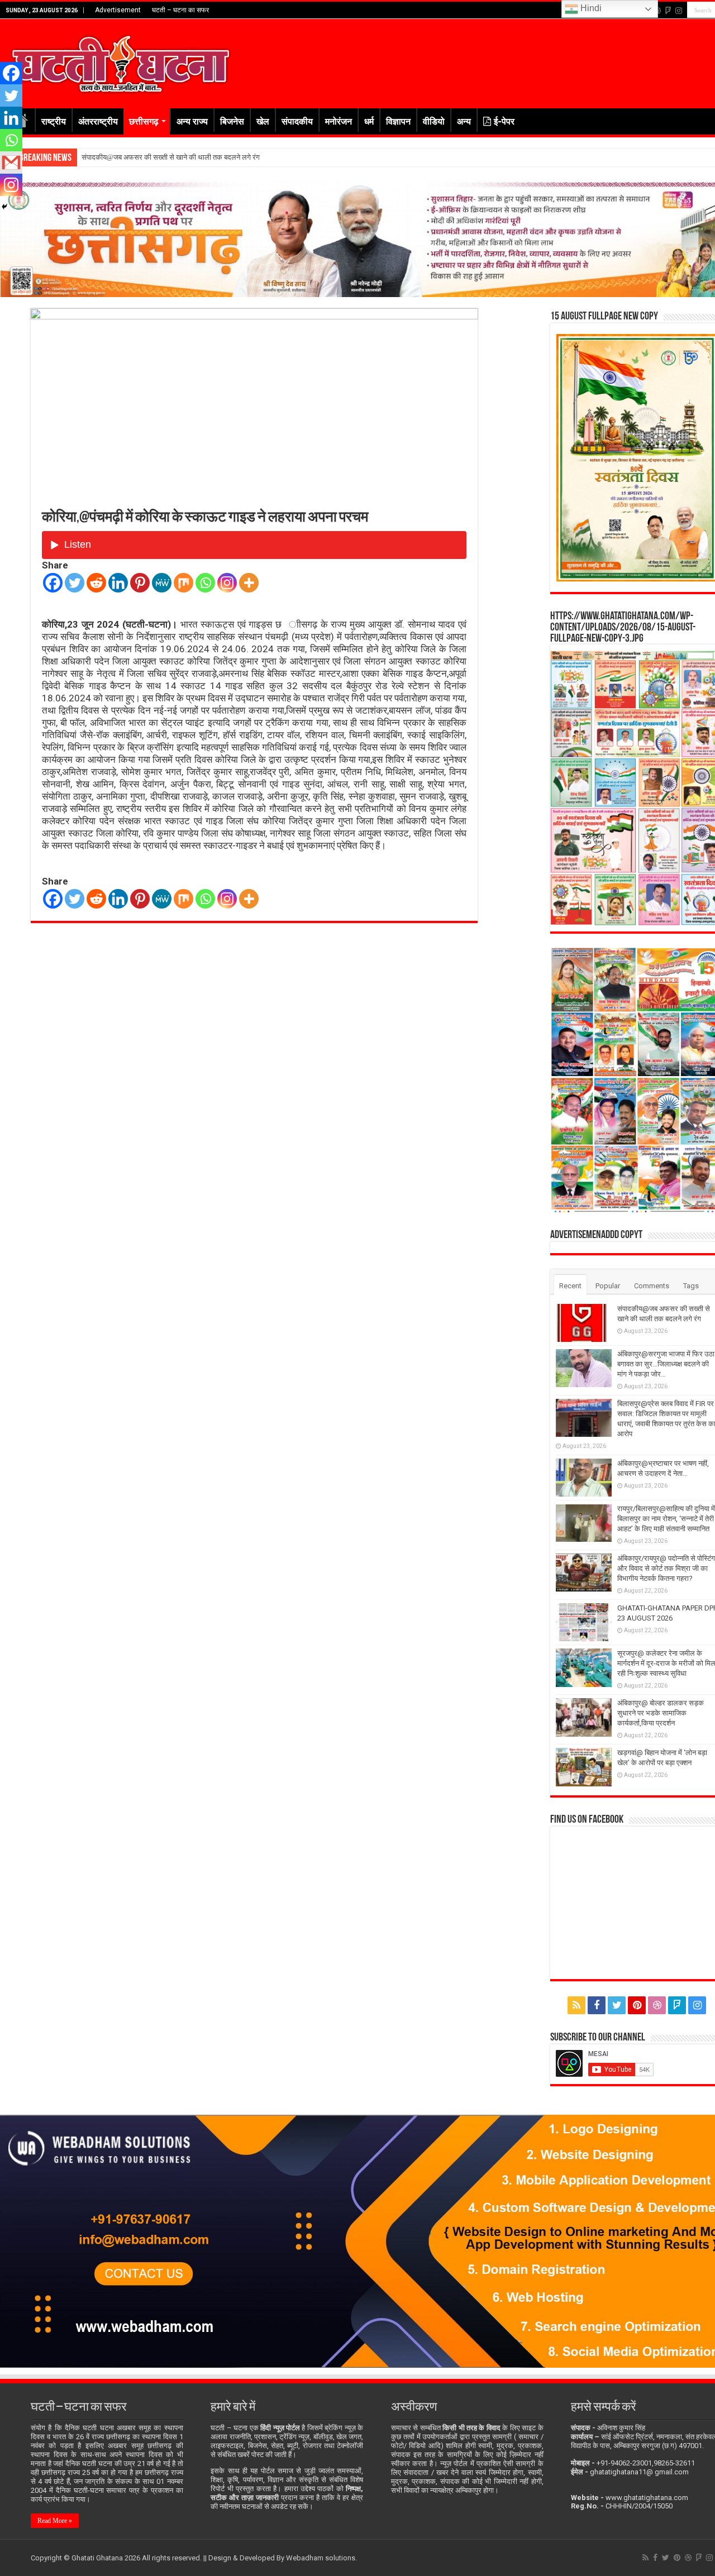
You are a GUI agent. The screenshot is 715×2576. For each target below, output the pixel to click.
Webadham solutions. (321, 2558)
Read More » (55, 2521)
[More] (249, 583)
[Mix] (183, 583)
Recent (570, 1286)
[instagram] (679, 11)
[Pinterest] (140, 583)
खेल (263, 121)
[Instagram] (227, 583)
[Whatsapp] (205, 583)
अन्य (464, 121)
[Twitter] (75, 583)
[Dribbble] (657, 2005)
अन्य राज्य (192, 121)
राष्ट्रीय (54, 121)
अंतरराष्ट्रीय (98, 121)
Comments (652, 1286)
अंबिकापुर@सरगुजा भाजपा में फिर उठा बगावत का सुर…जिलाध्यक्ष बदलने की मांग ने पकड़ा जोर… (204, 157)
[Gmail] (11, 163)
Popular (608, 1286)
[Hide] (4, 207)
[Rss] (576, 2005)
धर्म (369, 121)
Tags (691, 1286)
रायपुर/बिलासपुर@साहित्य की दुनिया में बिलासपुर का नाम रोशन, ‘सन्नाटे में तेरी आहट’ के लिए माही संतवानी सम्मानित (666, 1519)
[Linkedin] (118, 583)
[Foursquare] (668, 11)
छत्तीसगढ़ (144, 121)
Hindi (590, 8)
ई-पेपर (504, 121)
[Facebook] (53, 583)
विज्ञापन (398, 121)
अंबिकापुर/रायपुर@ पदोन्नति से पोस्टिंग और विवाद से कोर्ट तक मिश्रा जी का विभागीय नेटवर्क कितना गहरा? (666, 1568)
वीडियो (434, 121)
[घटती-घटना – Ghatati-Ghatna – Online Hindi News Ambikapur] (120, 61)
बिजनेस (232, 121)
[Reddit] (96, 583)
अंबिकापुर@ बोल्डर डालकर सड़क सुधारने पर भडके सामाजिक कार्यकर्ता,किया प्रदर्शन (661, 1713)
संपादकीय (297, 121)
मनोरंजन (339, 121)
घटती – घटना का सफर (180, 10)
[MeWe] (162, 583)
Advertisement (118, 10)
